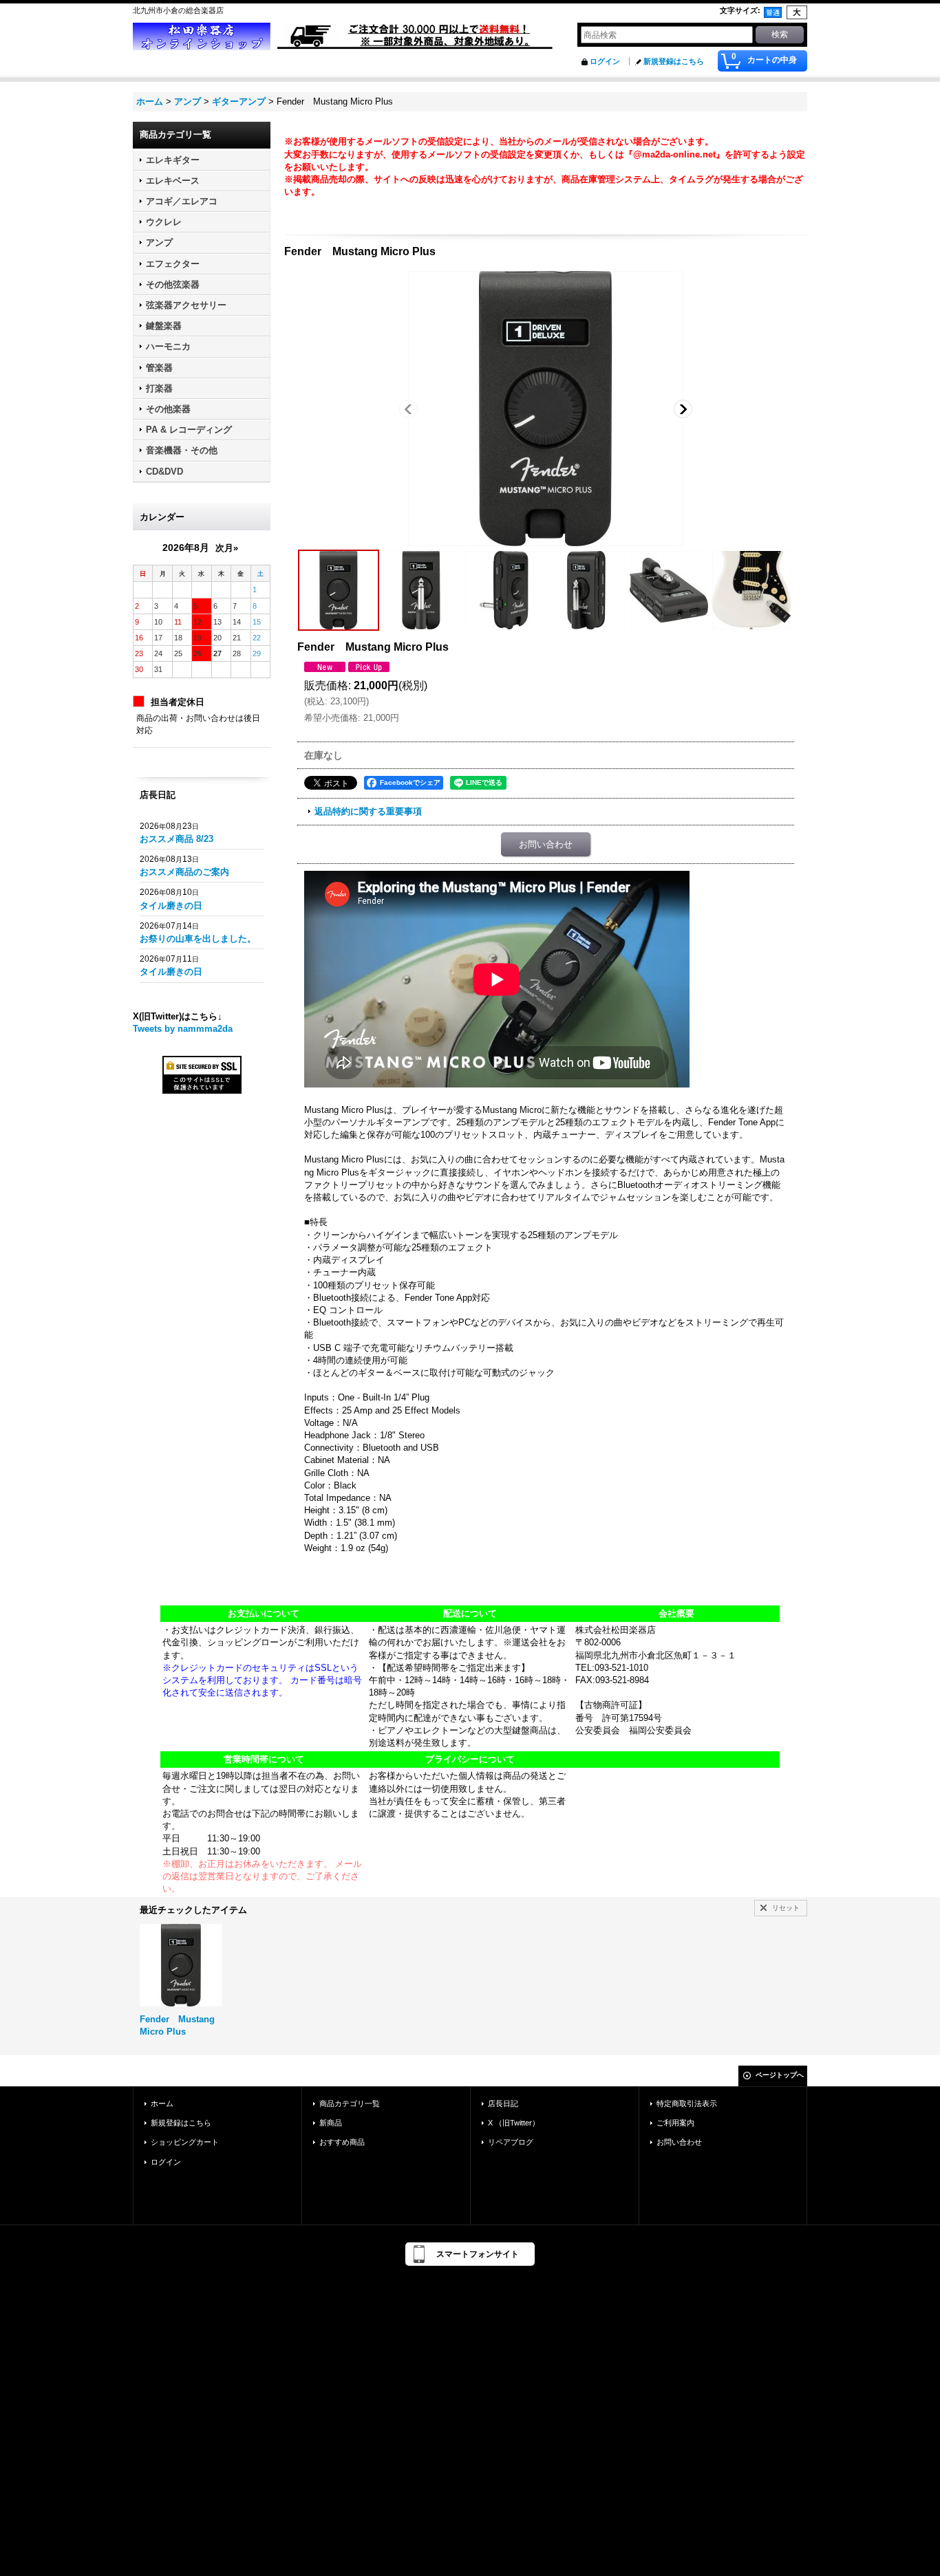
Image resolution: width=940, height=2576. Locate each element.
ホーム (162, 2103)
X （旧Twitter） (514, 2123)
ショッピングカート (185, 2142)
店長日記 (503, 2103)
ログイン (605, 61)
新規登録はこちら (674, 61)
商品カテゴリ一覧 (350, 2103)
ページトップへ (780, 2075)
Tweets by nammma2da (183, 1029)
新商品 (331, 2123)
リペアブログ (511, 2142)
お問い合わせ (546, 844)
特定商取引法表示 (687, 2103)
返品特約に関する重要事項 (368, 811)
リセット (786, 1908)
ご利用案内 (675, 2123)
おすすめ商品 (342, 2142)
